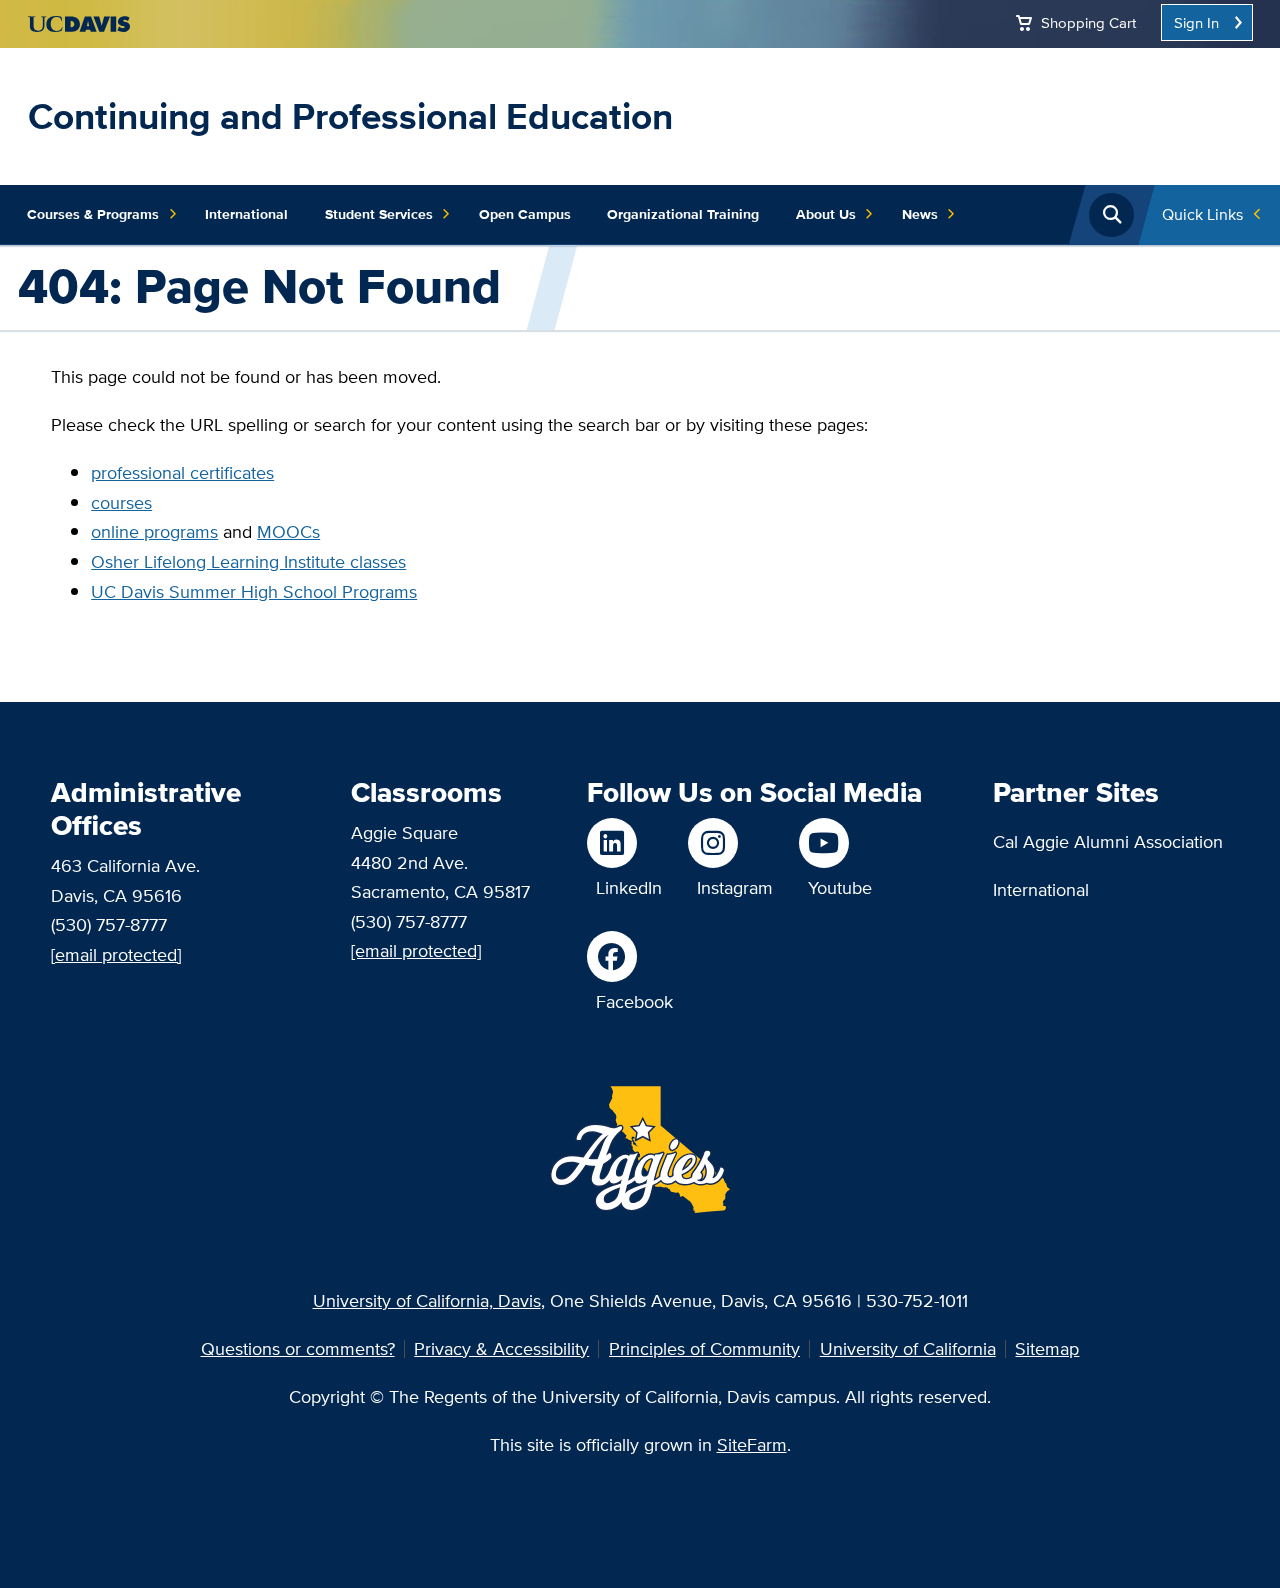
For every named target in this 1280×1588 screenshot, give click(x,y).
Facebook (634, 1001)
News (920, 214)
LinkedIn (629, 887)
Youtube (840, 887)
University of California (908, 1348)
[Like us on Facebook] (630, 956)
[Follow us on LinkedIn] (624, 843)
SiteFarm (752, 1444)
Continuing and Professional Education (350, 116)
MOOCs (288, 531)
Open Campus (525, 214)
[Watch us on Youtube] (835, 843)
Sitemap (1047, 1348)
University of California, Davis (427, 1300)
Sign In (1196, 22)
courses (121, 502)
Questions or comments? (298, 1348)
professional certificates (182, 472)
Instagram (735, 887)
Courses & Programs (93, 214)
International (246, 214)
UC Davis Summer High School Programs (254, 591)
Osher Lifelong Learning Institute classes (248, 561)
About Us (826, 214)
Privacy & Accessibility (501, 1348)
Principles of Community (704, 1348)
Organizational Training (683, 214)
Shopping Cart (1088, 22)
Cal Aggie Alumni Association (1108, 841)
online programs (154, 531)
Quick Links (1202, 214)
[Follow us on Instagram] (730, 843)
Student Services (379, 214)
